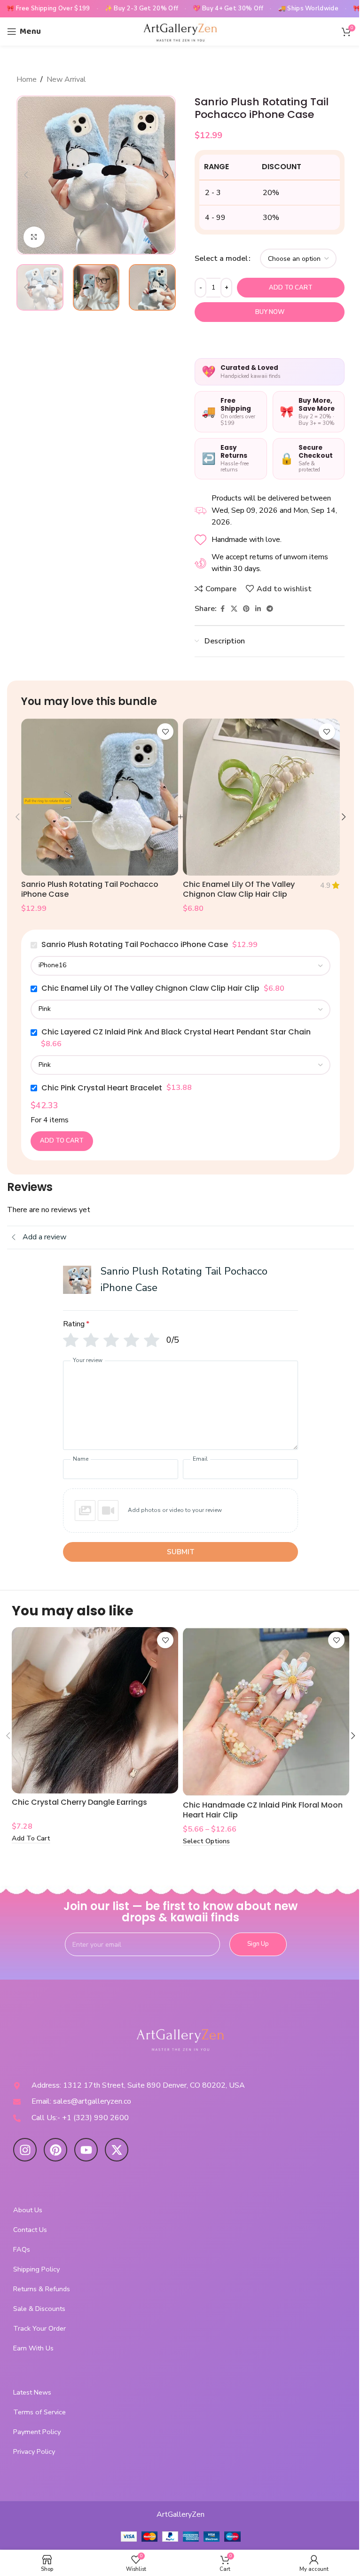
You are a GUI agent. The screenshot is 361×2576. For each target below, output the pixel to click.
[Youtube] (86, 2150)
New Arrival (66, 79)
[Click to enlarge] (34, 237)
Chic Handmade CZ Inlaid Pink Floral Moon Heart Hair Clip (263, 1810)
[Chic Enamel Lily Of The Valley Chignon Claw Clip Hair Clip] (261, 797)
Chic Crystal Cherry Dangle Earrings (79, 1802)
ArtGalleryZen (180, 2514)
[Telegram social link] (270, 609)
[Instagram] (25, 2150)
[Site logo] (180, 31)
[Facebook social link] (222, 609)
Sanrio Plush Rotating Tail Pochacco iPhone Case (90, 889)
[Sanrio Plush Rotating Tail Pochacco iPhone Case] (100, 797)
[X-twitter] (117, 2150)
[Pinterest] (55, 2150)
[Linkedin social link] (258, 609)
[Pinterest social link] (246, 609)
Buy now (270, 312)
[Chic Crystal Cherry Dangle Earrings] (95, 1710)
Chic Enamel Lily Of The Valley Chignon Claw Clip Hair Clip (239, 889)
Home (27, 79)
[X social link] (234, 609)
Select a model (221, 258)
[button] (26, 175)
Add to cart (291, 288)
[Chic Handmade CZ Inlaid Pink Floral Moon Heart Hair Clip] (266, 1712)
